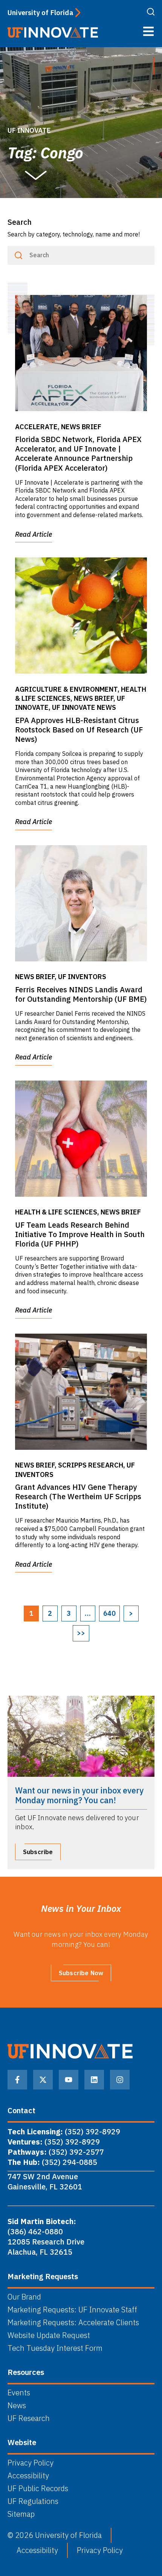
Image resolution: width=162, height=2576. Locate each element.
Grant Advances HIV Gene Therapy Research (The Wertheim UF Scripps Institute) (78, 1496)
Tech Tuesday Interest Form (55, 2348)
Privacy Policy (31, 2463)
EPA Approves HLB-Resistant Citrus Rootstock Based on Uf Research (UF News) (79, 730)
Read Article (34, 534)
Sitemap (21, 2514)
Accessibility (28, 2476)
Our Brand (24, 2297)
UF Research (29, 2418)
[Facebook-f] (17, 2080)
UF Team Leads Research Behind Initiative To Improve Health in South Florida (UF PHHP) (80, 1234)
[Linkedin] (94, 2080)
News (17, 2406)
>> (81, 1633)
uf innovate (29, 130)
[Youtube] (69, 2080)
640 (109, 1613)
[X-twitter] (43, 2080)
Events (19, 2393)
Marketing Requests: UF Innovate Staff (72, 2310)
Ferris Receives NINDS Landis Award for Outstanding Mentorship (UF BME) (81, 994)
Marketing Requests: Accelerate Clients (73, 2323)
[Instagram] (120, 2080)
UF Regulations (33, 2501)
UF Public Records (38, 2488)
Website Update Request (49, 2335)
